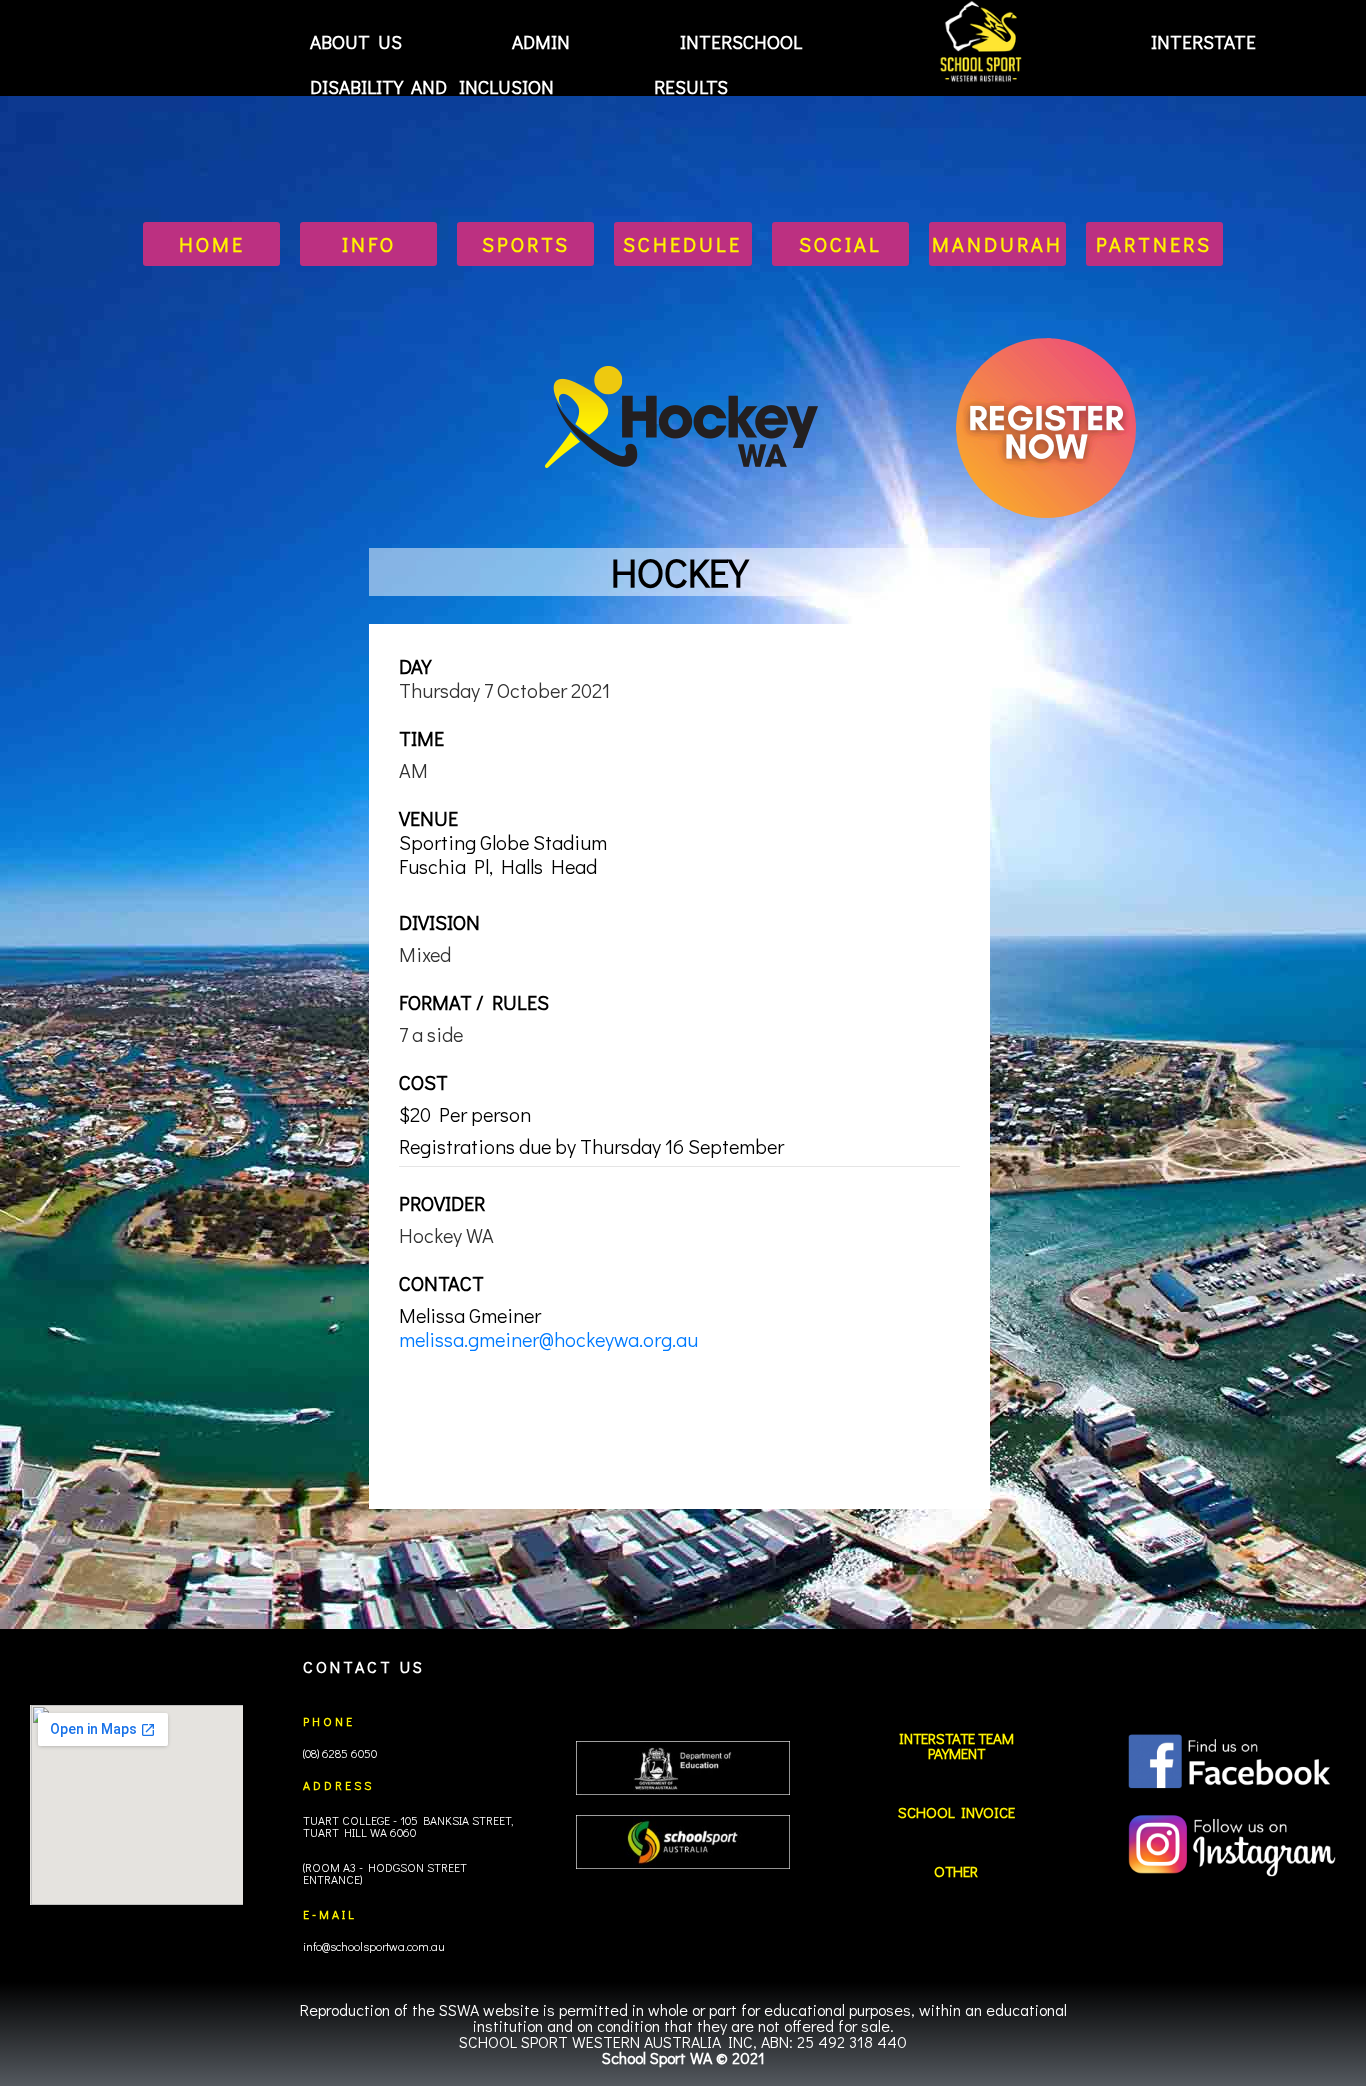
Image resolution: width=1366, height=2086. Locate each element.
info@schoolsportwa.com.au (374, 1946)
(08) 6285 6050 (340, 1753)
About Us (356, 41)
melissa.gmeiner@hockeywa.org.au (548, 1339)
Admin (541, 41)
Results (691, 87)
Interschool (741, 41)
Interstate (1203, 41)
